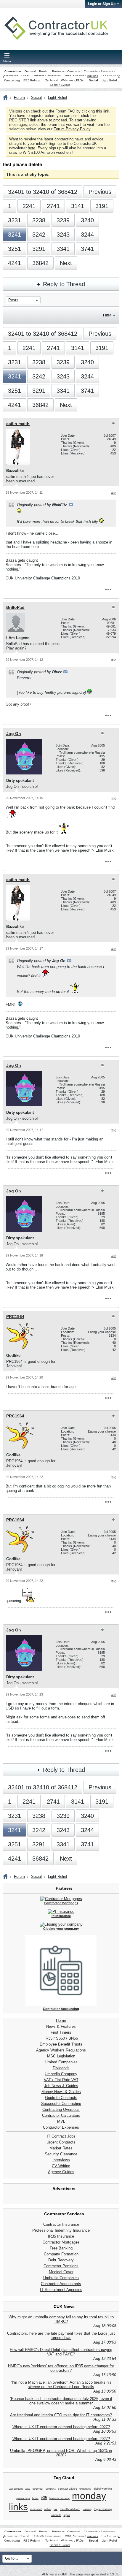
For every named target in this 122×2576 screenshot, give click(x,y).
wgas (67, 2515)
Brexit (43, 71)
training (87, 2509)
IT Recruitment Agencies (61, 2290)
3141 (78, 206)
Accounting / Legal (16, 76)
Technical (52, 80)
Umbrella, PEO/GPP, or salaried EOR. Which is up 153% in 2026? (61, 2453)
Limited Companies (61, 2062)
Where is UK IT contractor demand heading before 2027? (61, 2427)
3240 (87, 220)
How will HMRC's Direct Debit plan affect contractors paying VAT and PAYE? (61, 2352)
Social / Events (60, 85)
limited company (60, 2498)
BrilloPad (15, 607)
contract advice (68, 2489)
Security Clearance (61, 2154)
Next (66, 263)
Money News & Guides (61, 2092)
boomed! (38, 2489)
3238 (39, 220)
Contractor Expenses (61, 2127)
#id (114, 493)
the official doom (70, 2509)
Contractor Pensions (61, 2266)
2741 (53, 206)
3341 (63, 249)
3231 (15, 220)
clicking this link (95, 111)
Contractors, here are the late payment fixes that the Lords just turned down (61, 2336)
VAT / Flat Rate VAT (61, 2080)
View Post (71, 505)
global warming (103, 2489)
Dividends (61, 2068)
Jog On (14, 733)
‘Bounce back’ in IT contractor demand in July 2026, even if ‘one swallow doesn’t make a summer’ (61, 2401)
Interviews (61, 2160)
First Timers (61, 2032)
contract (51, 2489)
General (30, 71)
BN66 (73, 2038)
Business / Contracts (66, 71)
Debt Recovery (61, 2260)
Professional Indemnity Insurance (61, 2230)
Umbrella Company (61, 2074)
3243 (63, 235)
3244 (87, 235)
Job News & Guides (61, 2086)
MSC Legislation (61, 2056)
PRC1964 (15, 1316)
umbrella (56, 2515)
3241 (15, 235)
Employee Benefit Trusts (61, 2044)
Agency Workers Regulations (61, 2050)
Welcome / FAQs (72, 80)
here (32, 148)
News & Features (61, 2026)
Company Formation (61, 2254)
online (48, 2509)
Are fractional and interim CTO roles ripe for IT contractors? (61, 2415)
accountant (16, 2489)
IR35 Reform (31, 80)
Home (61, 2020)
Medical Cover (61, 2272)
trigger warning (103, 2509)
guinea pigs (23, 2498)
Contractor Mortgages (61, 2242)
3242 (39, 235)
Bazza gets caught (22, 560)
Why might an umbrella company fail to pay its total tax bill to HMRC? (61, 2319)
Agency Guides (61, 2172)
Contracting (13, 71)
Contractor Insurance (61, 2224)
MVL (61, 2121)
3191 (102, 206)
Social (93, 80)
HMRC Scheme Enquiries (81, 76)
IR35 (48, 2038)
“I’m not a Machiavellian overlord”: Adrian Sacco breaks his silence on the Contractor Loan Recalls (61, 2385)
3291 (39, 249)
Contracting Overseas (61, 2110)
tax (56, 2509)
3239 (63, 220)
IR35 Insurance (61, 2236)
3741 (87, 249)
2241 (29, 206)
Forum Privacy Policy (72, 129)
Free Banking (61, 2248)
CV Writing (61, 2166)
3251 (15, 249)
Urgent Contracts (61, 2142)
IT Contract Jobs (61, 2136)
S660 (60, 2038)
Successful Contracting (61, 2104)
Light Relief (109, 80)
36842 (40, 263)
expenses (85, 2489)
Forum (19, 98)
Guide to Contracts (61, 2098)
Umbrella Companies (47, 76)
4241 (15, 263)
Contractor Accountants (61, 2284)
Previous (100, 192)
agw (28, 2489)
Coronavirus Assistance (100, 71)
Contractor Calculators (61, 2115)
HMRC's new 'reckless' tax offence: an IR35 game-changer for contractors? (61, 2368)
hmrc (35, 2498)
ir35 (44, 2498)
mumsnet (36, 2509)
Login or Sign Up (102, 4)
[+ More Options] (108, 590)
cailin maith (18, 424)
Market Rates (61, 2148)
